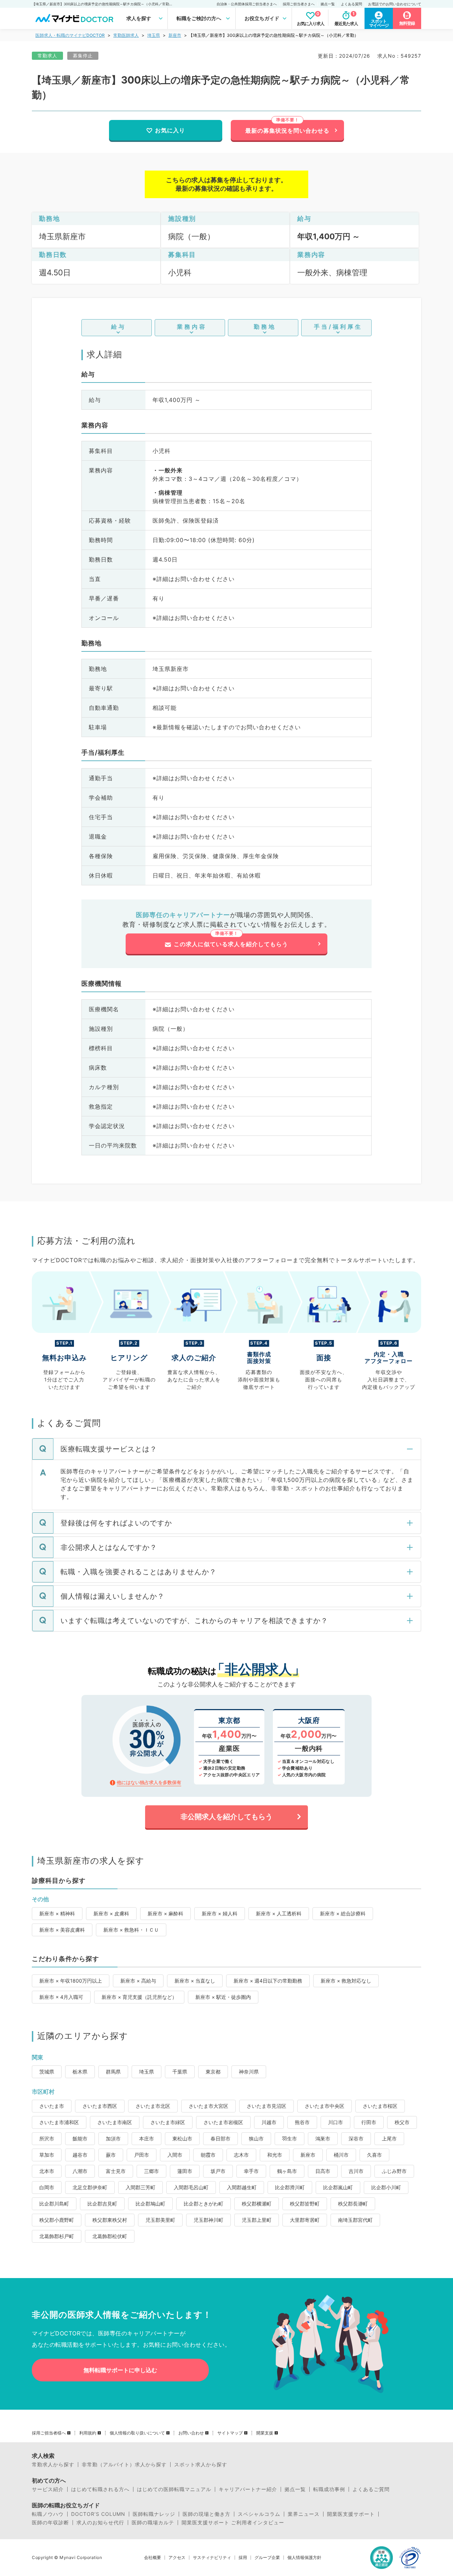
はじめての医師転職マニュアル (174, 2489)
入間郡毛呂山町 (191, 2187)
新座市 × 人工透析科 (279, 1913)
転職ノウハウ (48, 2514)
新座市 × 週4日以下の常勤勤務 (268, 1981)
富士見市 (116, 2171)
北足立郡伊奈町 (90, 2187)
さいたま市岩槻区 (223, 2122)
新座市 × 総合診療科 (343, 1913)
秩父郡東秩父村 (110, 2220)
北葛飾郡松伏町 (110, 2236)
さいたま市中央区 (325, 2106)
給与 (119, 327)
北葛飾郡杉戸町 (57, 2236)
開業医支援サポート (351, 2514)
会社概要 (153, 2558)
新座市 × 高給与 (138, 1981)
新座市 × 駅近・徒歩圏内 (223, 1997)
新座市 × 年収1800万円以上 (71, 1981)
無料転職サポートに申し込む (120, 2370)
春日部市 (220, 2138)
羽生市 (289, 2138)
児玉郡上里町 (257, 2220)
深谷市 (356, 2138)
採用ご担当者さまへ (299, 4)
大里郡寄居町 (305, 2220)
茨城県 (47, 2072)
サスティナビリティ (212, 2558)
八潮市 (80, 2171)
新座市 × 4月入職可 (61, 1997)
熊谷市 (302, 2122)
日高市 (323, 2171)
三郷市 (151, 2171)
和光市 (275, 2155)
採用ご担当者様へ (49, 2433)
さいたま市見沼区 (266, 2106)
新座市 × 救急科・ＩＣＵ (131, 1930)
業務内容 (192, 327)
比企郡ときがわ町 (203, 2204)
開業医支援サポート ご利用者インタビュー (233, 2523)
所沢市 (47, 2138)
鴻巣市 (323, 2138)
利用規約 (88, 2433)
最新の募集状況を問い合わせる (287, 131)
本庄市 (147, 2138)
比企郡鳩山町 (150, 2204)
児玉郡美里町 (160, 2220)
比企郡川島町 (54, 2204)
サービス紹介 (48, 2489)
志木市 (241, 2155)
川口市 (336, 2122)
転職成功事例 (329, 2489)
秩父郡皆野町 (305, 2204)
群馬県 (113, 2072)
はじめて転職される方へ (100, 2489)
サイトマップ (230, 2433)
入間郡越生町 (242, 2187)
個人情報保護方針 (304, 2558)
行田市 (369, 2122)
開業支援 (265, 2433)
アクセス (177, 2558)
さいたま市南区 (115, 2122)
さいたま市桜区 (380, 2106)
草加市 (47, 2155)
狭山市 (256, 2138)
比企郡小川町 (386, 2187)
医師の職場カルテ (153, 2523)
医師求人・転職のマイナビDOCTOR (70, 35)
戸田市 (142, 2155)
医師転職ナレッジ (154, 2514)
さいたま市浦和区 (59, 2122)
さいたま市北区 (153, 2106)
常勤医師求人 (126, 35)
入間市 (175, 2155)
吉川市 (356, 2171)
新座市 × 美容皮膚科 (62, 1930)
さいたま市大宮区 (208, 2106)
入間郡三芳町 (141, 2187)
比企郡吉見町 (102, 2204)
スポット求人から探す (201, 2465)
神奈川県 (249, 2072)
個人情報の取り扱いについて (137, 2433)
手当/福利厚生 (338, 327)
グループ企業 (267, 2558)
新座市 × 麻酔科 (165, 1913)
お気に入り (170, 130)
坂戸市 (218, 2171)
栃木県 (80, 2072)
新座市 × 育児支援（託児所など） (139, 1997)
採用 (243, 2558)
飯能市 (80, 2138)
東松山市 (182, 2138)
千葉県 (180, 2072)
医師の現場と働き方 (207, 2514)
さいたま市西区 (100, 2106)
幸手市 (251, 2171)
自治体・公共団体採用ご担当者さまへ (247, 4)
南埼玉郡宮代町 (355, 2220)
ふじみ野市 (394, 2171)
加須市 (113, 2138)
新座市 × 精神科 (57, 1913)
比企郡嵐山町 (338, 2187)
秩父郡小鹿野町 (57, 2220)
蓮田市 (185, 2171)
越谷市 (80, 2155)
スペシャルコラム (259, 2514)
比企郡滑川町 (290, 2187)
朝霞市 (208, 2155)
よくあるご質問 (371, 2489)
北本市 (47, 2171)
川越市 (269, 2122)
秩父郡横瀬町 (257, 2204)
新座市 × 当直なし (195, 1981)
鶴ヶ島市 (287, 2171)
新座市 (175, 35)
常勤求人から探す (53, 2465)
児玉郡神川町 (208, 2220)
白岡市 (47, 2187)
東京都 (213, 2072)
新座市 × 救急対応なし (346, 1981)
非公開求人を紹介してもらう (226, 1817)
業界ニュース (304, 2514)
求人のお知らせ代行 (100, 2523)
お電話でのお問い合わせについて (395, 4)
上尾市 (389, 2138)
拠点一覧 (328, 4)
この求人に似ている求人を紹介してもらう (231, 944)
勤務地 (265, 327)
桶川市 (341, 2155)
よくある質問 (351, 4)
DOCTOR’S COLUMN (98, 2514)
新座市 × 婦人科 (220, 1913)
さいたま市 (52, 2106)
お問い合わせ (191, 2433)
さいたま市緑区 (168, 2122)
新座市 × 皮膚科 (111, 1913)
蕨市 (111, 2155)
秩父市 (402, 2122)
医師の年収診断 (50, 2523)
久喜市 (374, 2155)
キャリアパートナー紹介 (248, 2489)
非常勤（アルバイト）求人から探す (124, 2465)
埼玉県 (154, 35)
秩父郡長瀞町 (353, 2204)
